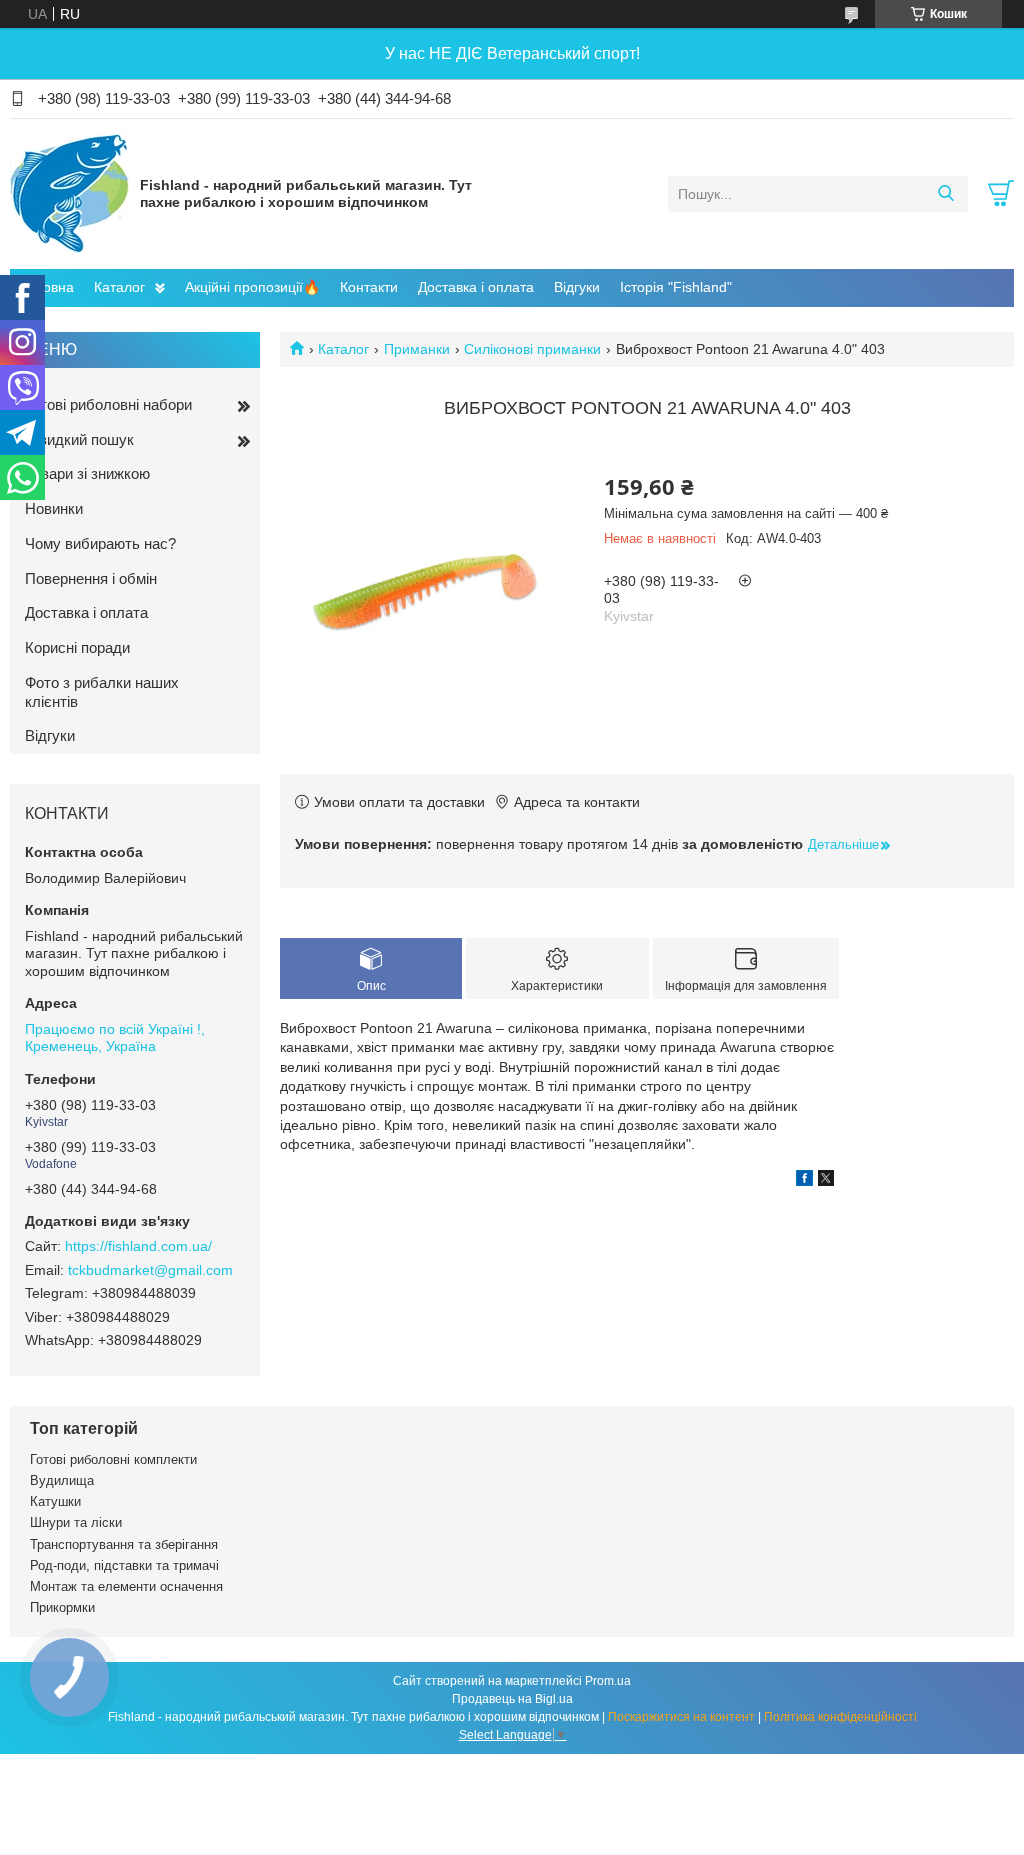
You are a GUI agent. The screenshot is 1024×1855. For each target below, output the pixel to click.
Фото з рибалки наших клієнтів (102, 692)
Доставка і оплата (476, 287)
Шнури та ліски (76, 1522)
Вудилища (62, 1480)
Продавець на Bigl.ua (512, 1699)
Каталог (119, 287)
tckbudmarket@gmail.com (150, 1270)
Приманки (417, 349)
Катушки (55, 1501)
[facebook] (804, 1181)
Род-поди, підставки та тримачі (124, 1565)
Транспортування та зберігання (124, 1544)
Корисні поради (77, 647)
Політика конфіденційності (840, 1717)
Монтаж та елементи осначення (126, 1586)
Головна (47, 287)
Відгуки (577, 287)
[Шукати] (945, 194)
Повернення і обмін (91, 578)
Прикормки (62, 1607)
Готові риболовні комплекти (113, 1459)
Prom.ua (608, 1681)
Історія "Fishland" (676, 287)
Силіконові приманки (532, 349)
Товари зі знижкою (87, 473)
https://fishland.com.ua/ (138, 1246)
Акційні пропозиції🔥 (252, 287)
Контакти (369, 287)
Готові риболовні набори (108, 404)
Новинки (54, 508)
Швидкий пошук (79, 439)
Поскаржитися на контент (681, 1717)
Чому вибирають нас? (100, 543)
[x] (826, 1181)
